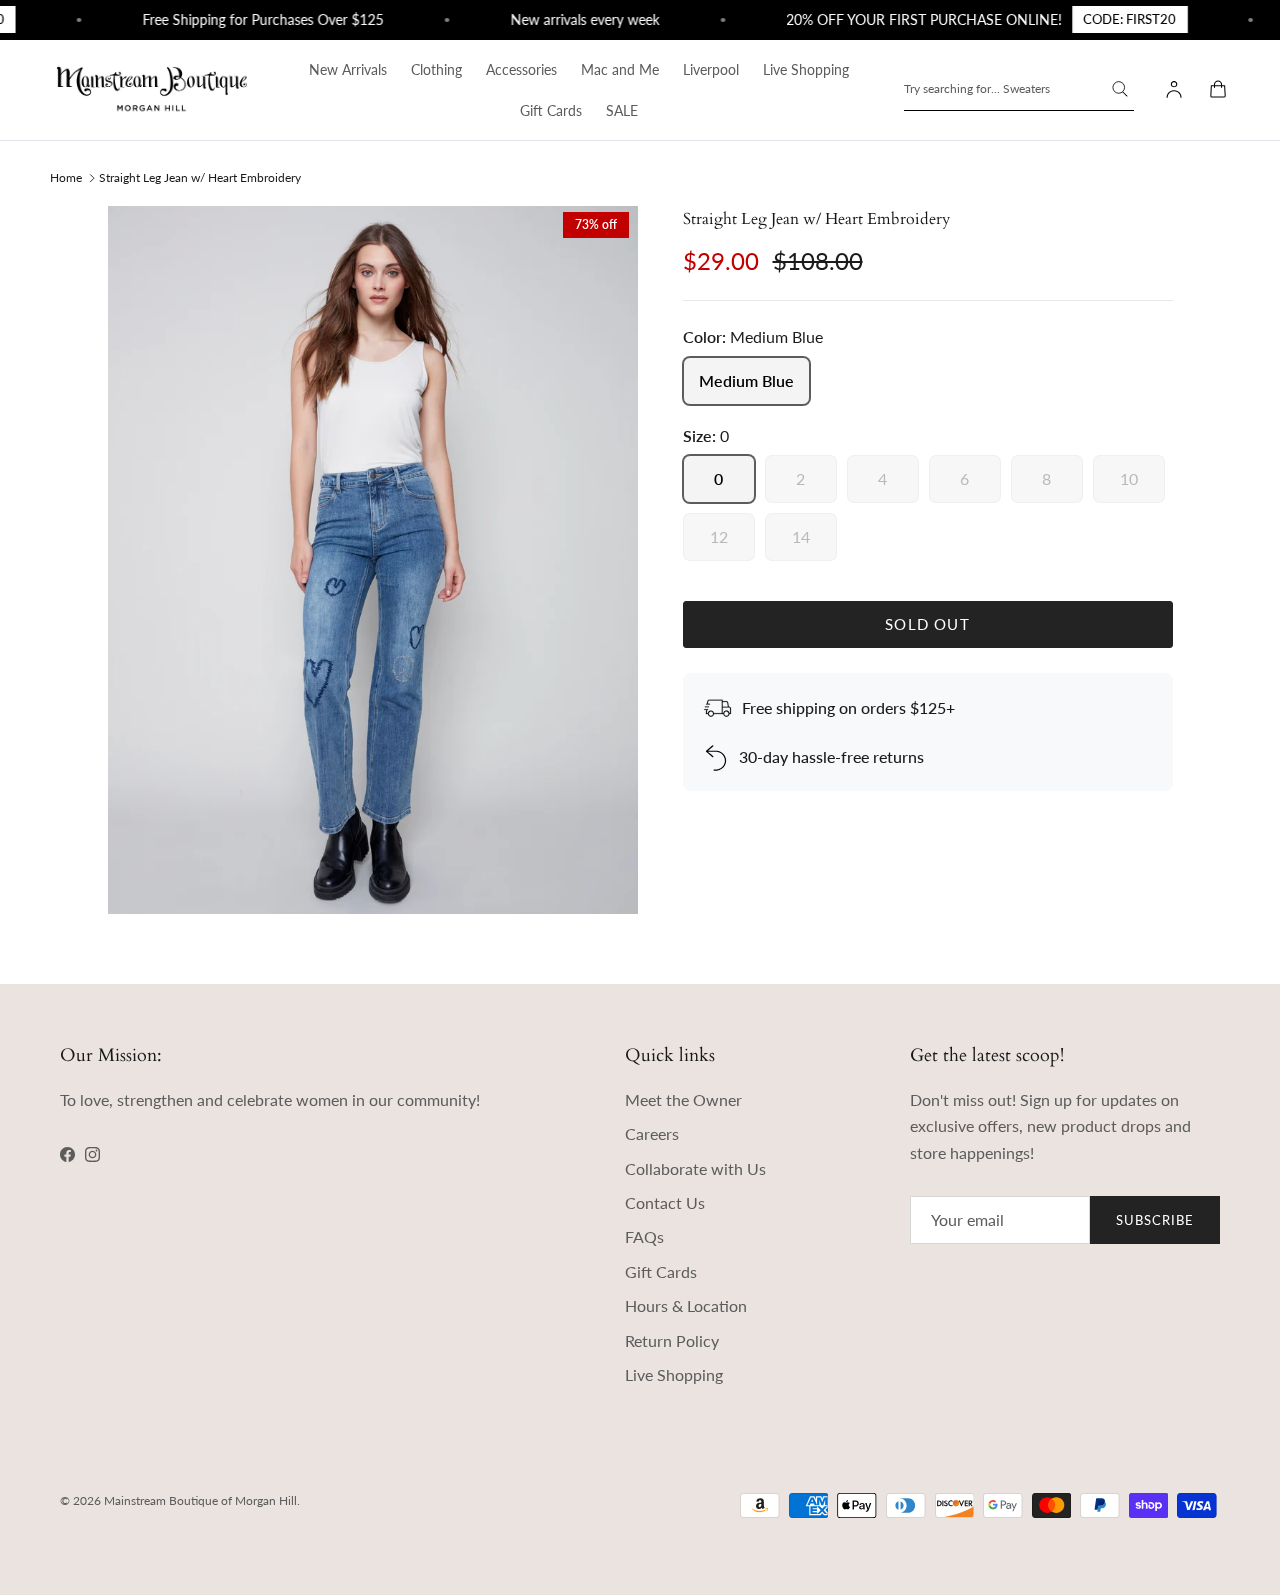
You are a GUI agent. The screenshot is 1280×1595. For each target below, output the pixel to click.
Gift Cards (551, 110)
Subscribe (1155, 1220)
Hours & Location (686, 1305)
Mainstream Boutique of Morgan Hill (200, 1500)
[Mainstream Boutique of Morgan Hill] (152, 90)
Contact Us (665, 1202)
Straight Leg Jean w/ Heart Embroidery (200, 176)
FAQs (644, 1236)
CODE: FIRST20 (1117, 19)
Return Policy (672, 1340)
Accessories (521, 69)
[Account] (1170, 90)
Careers (652, 1133)
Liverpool (711, 69)
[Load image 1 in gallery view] (373, 560)
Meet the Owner (683, 1099)
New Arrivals (348, 69)
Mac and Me (620, 69)
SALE (622, 110)
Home (66, 176)
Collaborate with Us (695, 1168)
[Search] (1120, 89)
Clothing (436, 69)
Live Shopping (806, 69)
